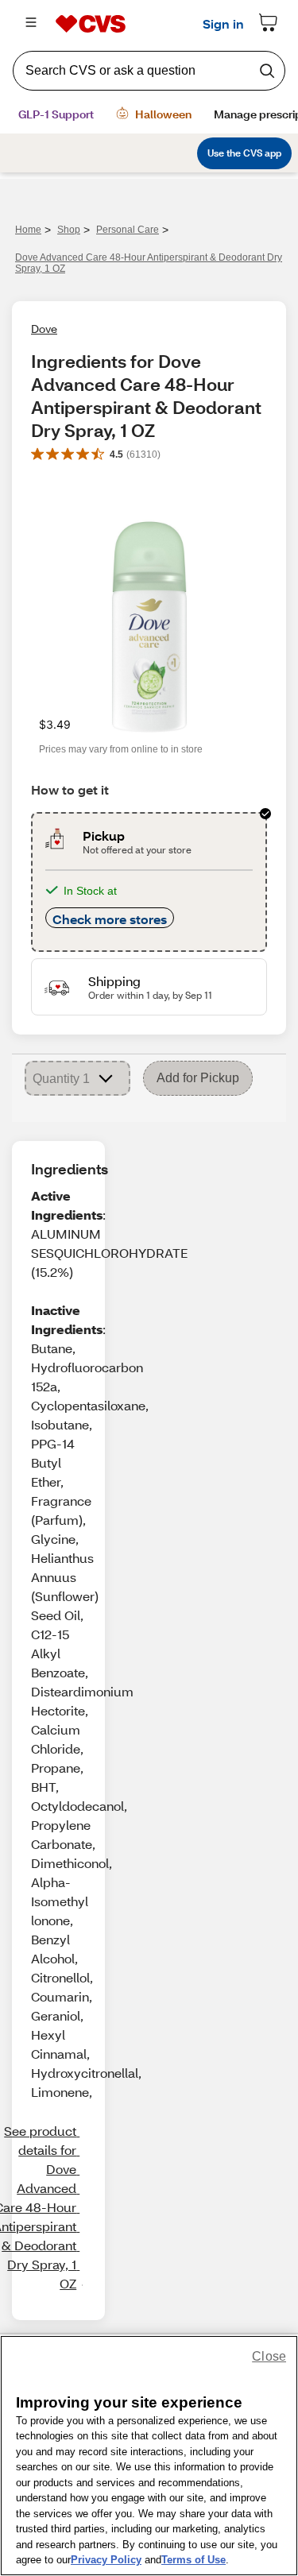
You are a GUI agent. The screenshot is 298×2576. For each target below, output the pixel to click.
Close (269, 2356)
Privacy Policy (106, 2560)
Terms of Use (194, 2560)
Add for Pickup (198, 1078)
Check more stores (110, 919)
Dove (44, 329)
